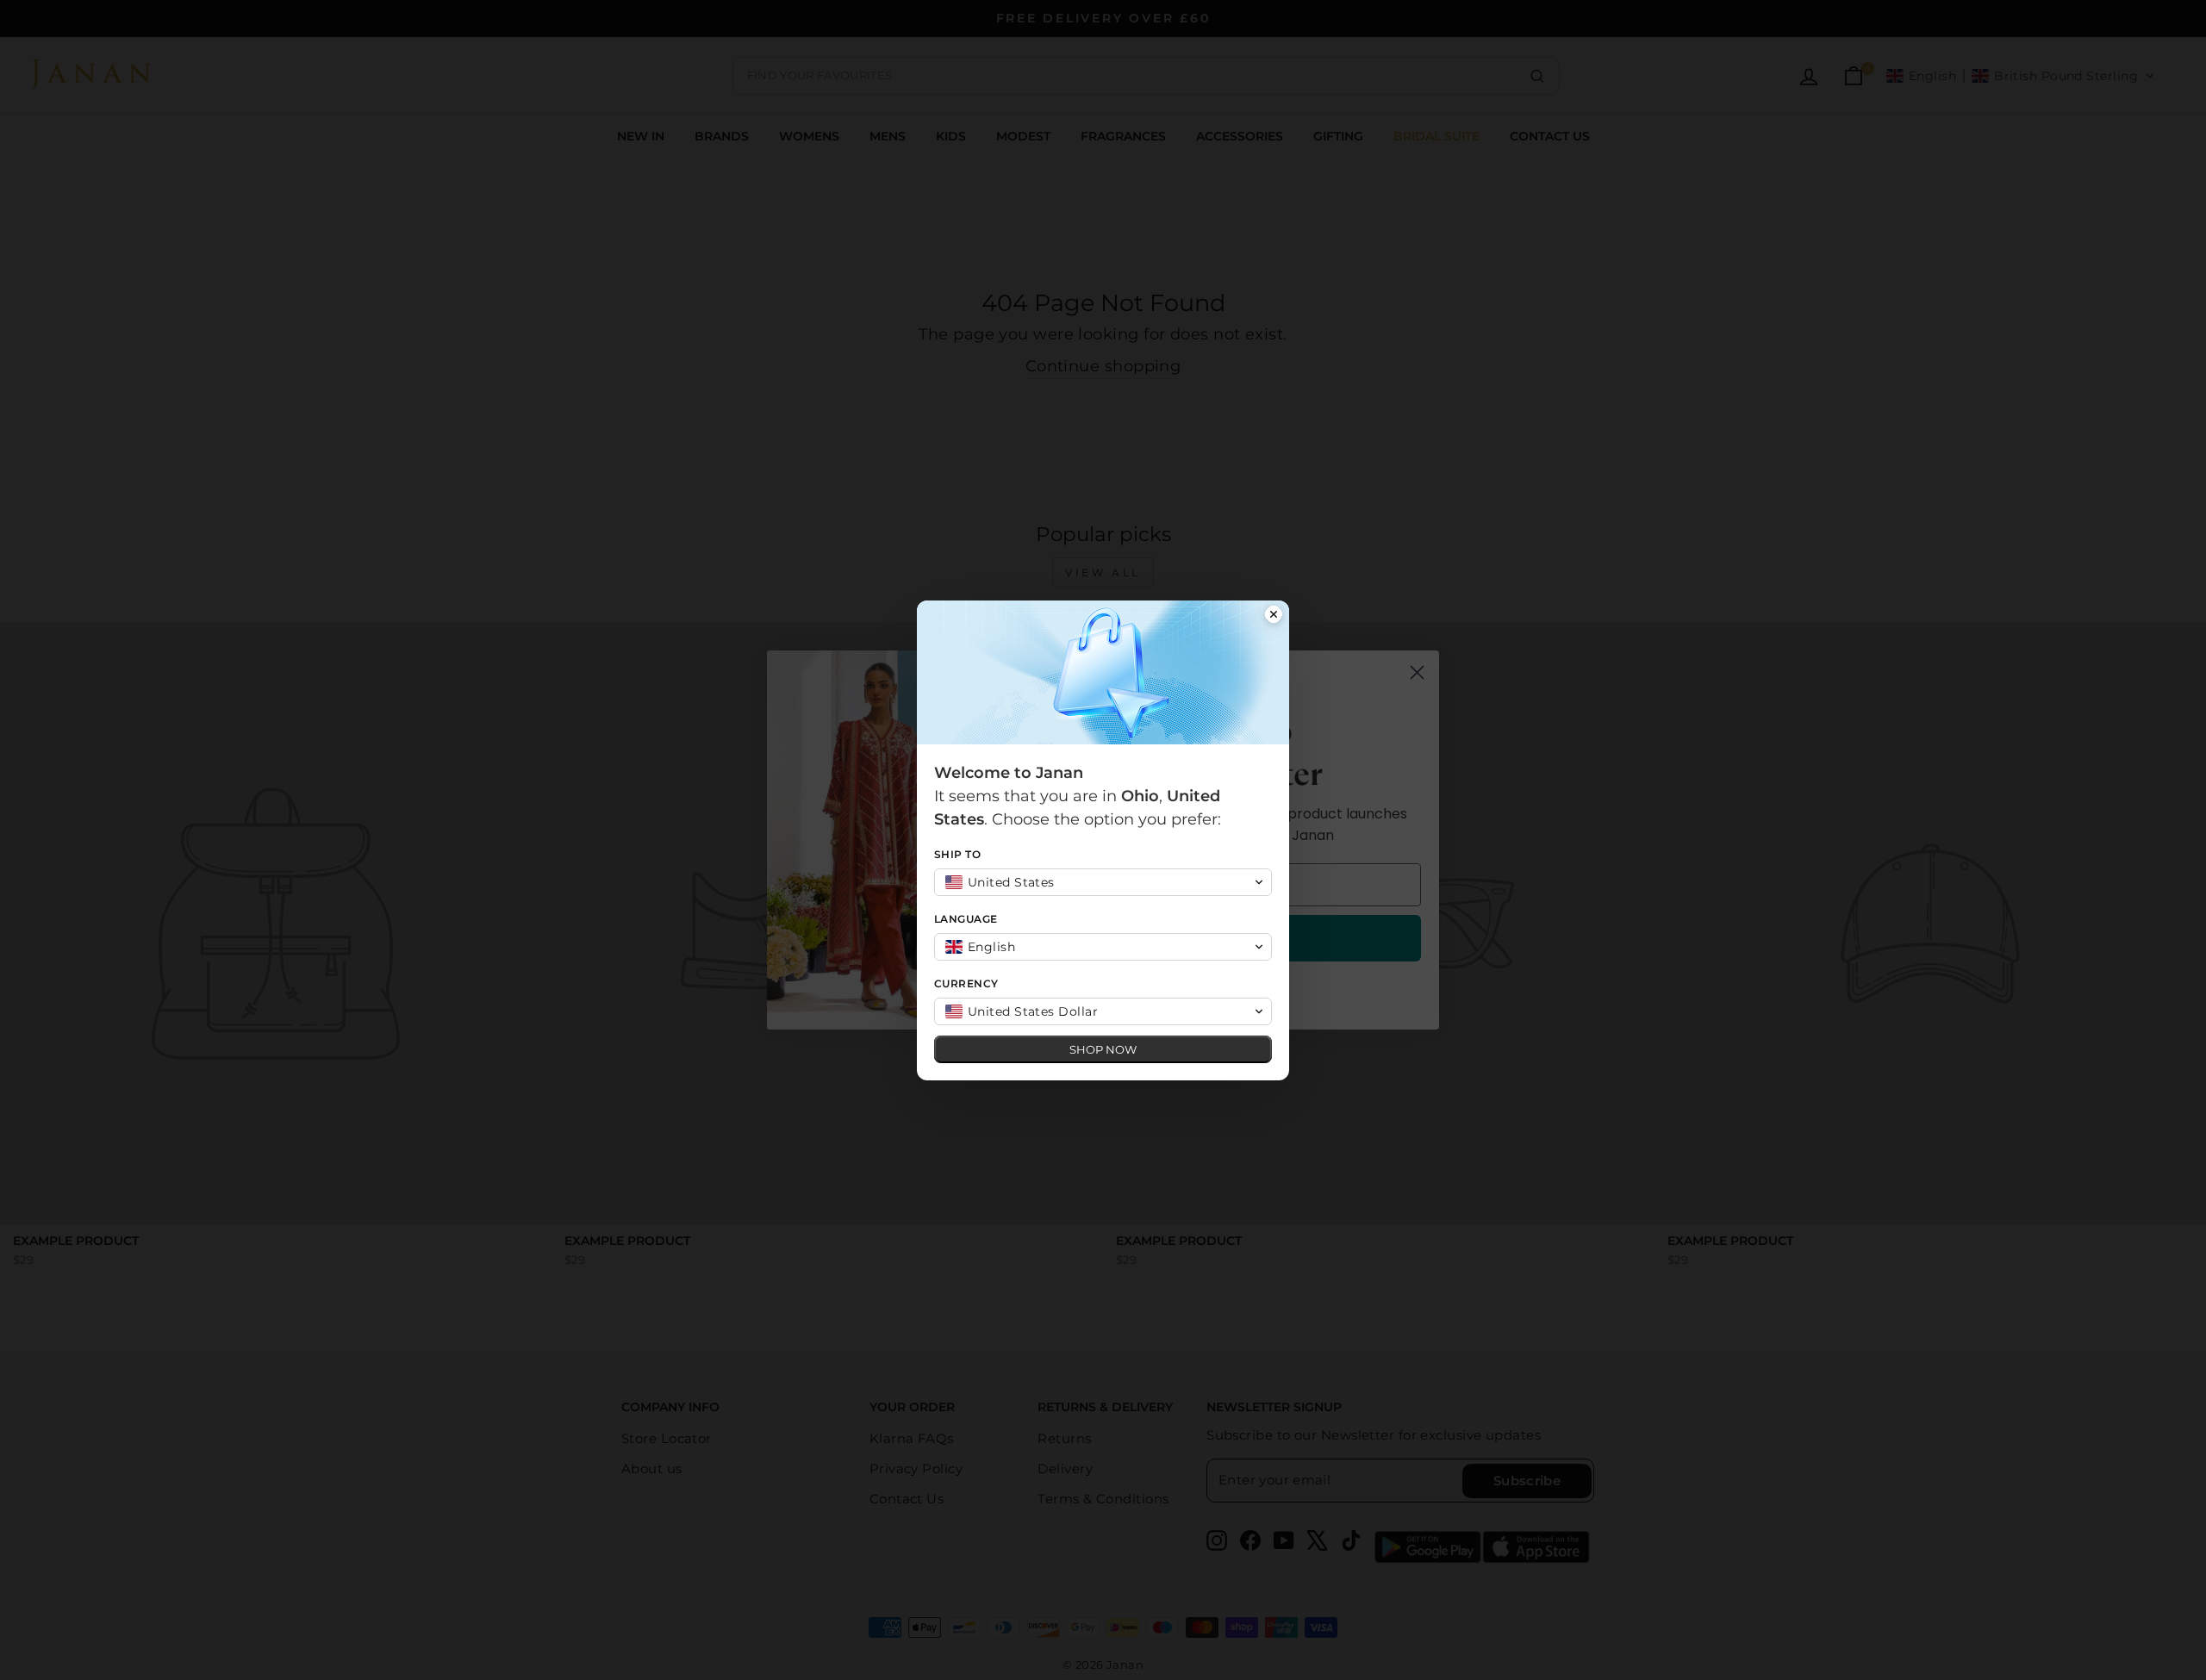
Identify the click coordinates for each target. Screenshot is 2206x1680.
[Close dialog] (1274, 616)
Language (966, 919)
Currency (966, 983)
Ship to (957, 854)
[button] (1103, 882)
